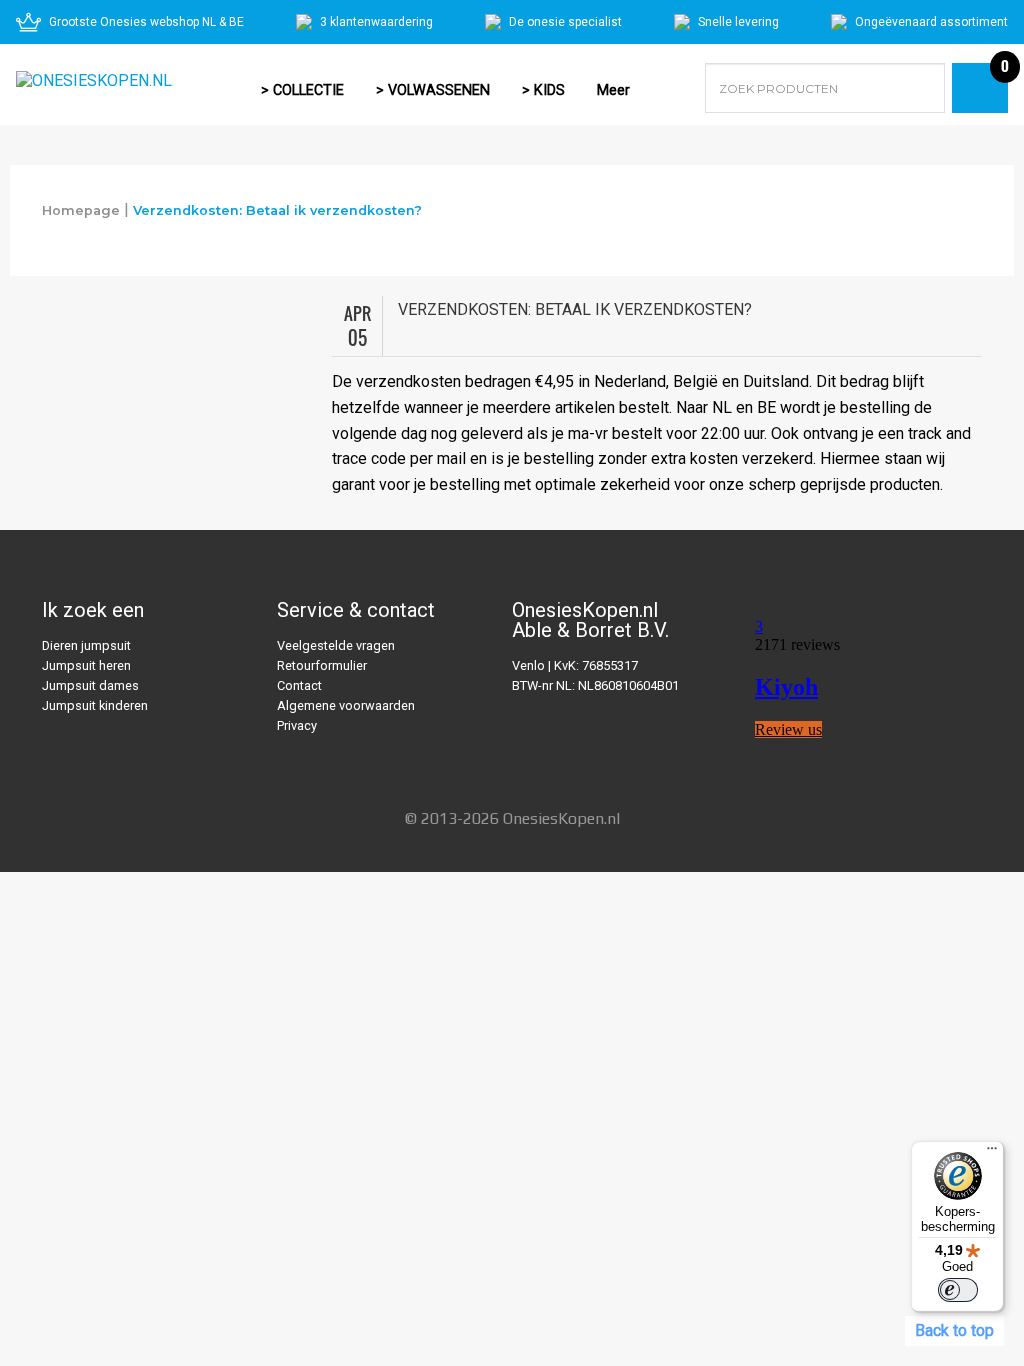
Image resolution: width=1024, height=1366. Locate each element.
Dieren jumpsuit (86, 645)
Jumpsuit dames (90, 685)
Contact (299, 685)
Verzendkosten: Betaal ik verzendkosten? (277, 210)
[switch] (958, 1290)
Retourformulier (322, 665)
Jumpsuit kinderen (95, 705)
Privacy (297, 725)
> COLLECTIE (302, 90)
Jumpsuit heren (86, 665)
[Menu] (992, 1153)
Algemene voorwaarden (346, 705)
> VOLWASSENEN (433, 90)
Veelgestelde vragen (336, 645)
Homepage (81, 210)
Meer (613, 90)
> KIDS (543, 90)
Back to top (954, 1330)
